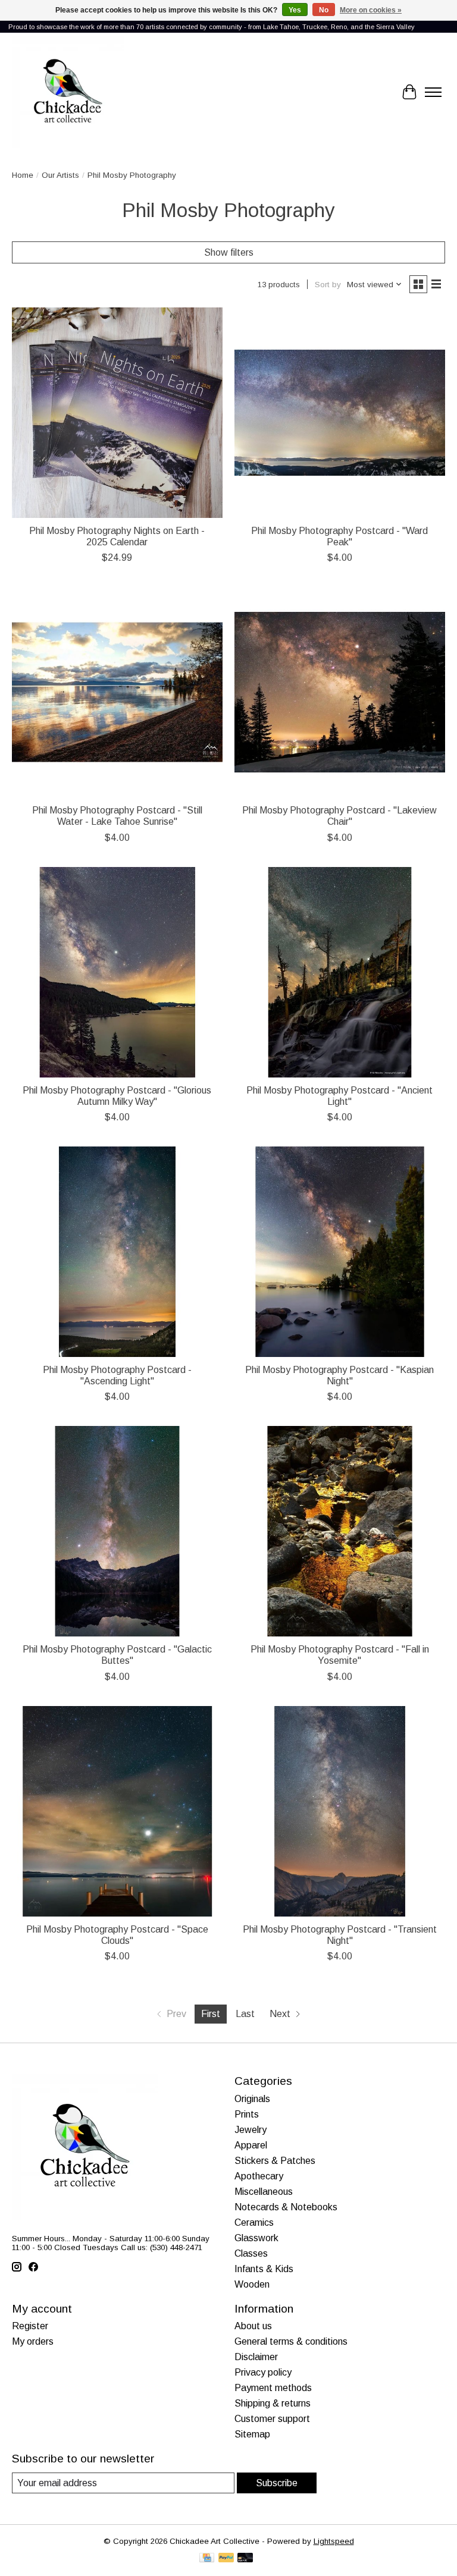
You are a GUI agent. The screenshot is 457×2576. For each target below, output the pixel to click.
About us (253, 2326)
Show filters (229, 252)
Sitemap (252, 2434)
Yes (295, 10)
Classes (251, 2253)
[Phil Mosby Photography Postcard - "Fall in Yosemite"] (340, 1531)
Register (30, 2326)
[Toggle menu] (433, 92)
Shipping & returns (273, 2403)
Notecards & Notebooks (286, 2207)
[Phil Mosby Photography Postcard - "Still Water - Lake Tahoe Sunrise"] (117, 692)
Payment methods (273, 2388)
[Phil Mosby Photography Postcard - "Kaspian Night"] (340, 1252)
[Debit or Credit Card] (245, 2558)
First (211, 2014)
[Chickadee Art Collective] (68, 92)
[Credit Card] (207, 2558)
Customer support (272, 2419)
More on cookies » (371, 10)
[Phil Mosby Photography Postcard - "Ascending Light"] (117, 1252)
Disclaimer (256, 2357)
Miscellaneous (264, 2192)
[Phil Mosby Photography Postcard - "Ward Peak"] (340, 413)
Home (23, 175)
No (324, 10)
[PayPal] (226, 2558)
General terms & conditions (291, 2341)
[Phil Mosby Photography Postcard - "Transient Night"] (340, 1811)
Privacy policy (263, 2372)
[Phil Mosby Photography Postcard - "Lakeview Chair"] (340, 692)
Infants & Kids (264, 2269)
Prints (247, 2114)
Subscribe (277, 2483)
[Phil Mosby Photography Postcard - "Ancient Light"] (340, 972)
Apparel (251, 2145)
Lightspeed (334, 2541)
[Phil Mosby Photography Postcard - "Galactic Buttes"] (117, 1531)
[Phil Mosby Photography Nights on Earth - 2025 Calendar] (117, 413)
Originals (252, 2099)
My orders (33, 2341)
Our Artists (60, 175)
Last (245, 2014)
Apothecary (259, 2176)
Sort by (328, 285)
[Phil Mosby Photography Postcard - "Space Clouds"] (117, 1811)
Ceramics (254, 2222)
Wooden (252, 2284)
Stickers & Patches (275, 2161)
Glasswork (256, 2238)
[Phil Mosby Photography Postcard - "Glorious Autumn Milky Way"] (117, 972)
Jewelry (251, 2130)
